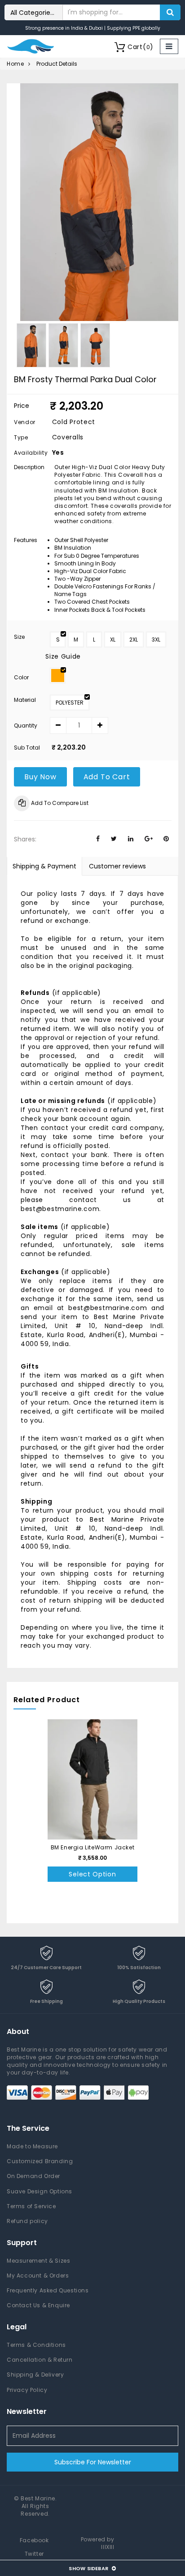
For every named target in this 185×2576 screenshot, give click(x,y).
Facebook (34, 2540)
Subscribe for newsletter (93, 2462)
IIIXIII (108, 2547)
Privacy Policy (27, 2390)
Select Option (92, 1874)
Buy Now (40, 777)
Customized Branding (40, 2161)
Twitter (34, 2554)
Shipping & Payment (44, 866)
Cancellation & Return (40, 2360)
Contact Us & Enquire (38, 2305)
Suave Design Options (40, 2191)
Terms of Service (31, 2206)
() (141, 47)
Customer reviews (117, 866)
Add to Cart (107, 777)
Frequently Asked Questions (48, 2290)
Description (29, 467)
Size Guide (63, 656)
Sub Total (27, 748)
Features (26, 540)
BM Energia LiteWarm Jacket (93, 1847)
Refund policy (27, 2221)
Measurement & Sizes (38, 2261)
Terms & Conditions (36, 2345)
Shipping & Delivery (35, 2375)
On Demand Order (33, 2176)
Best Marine (38, 2498)
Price (22, 406)
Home (15, 64)
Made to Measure (32, 2146)
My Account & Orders (38, 2275)
